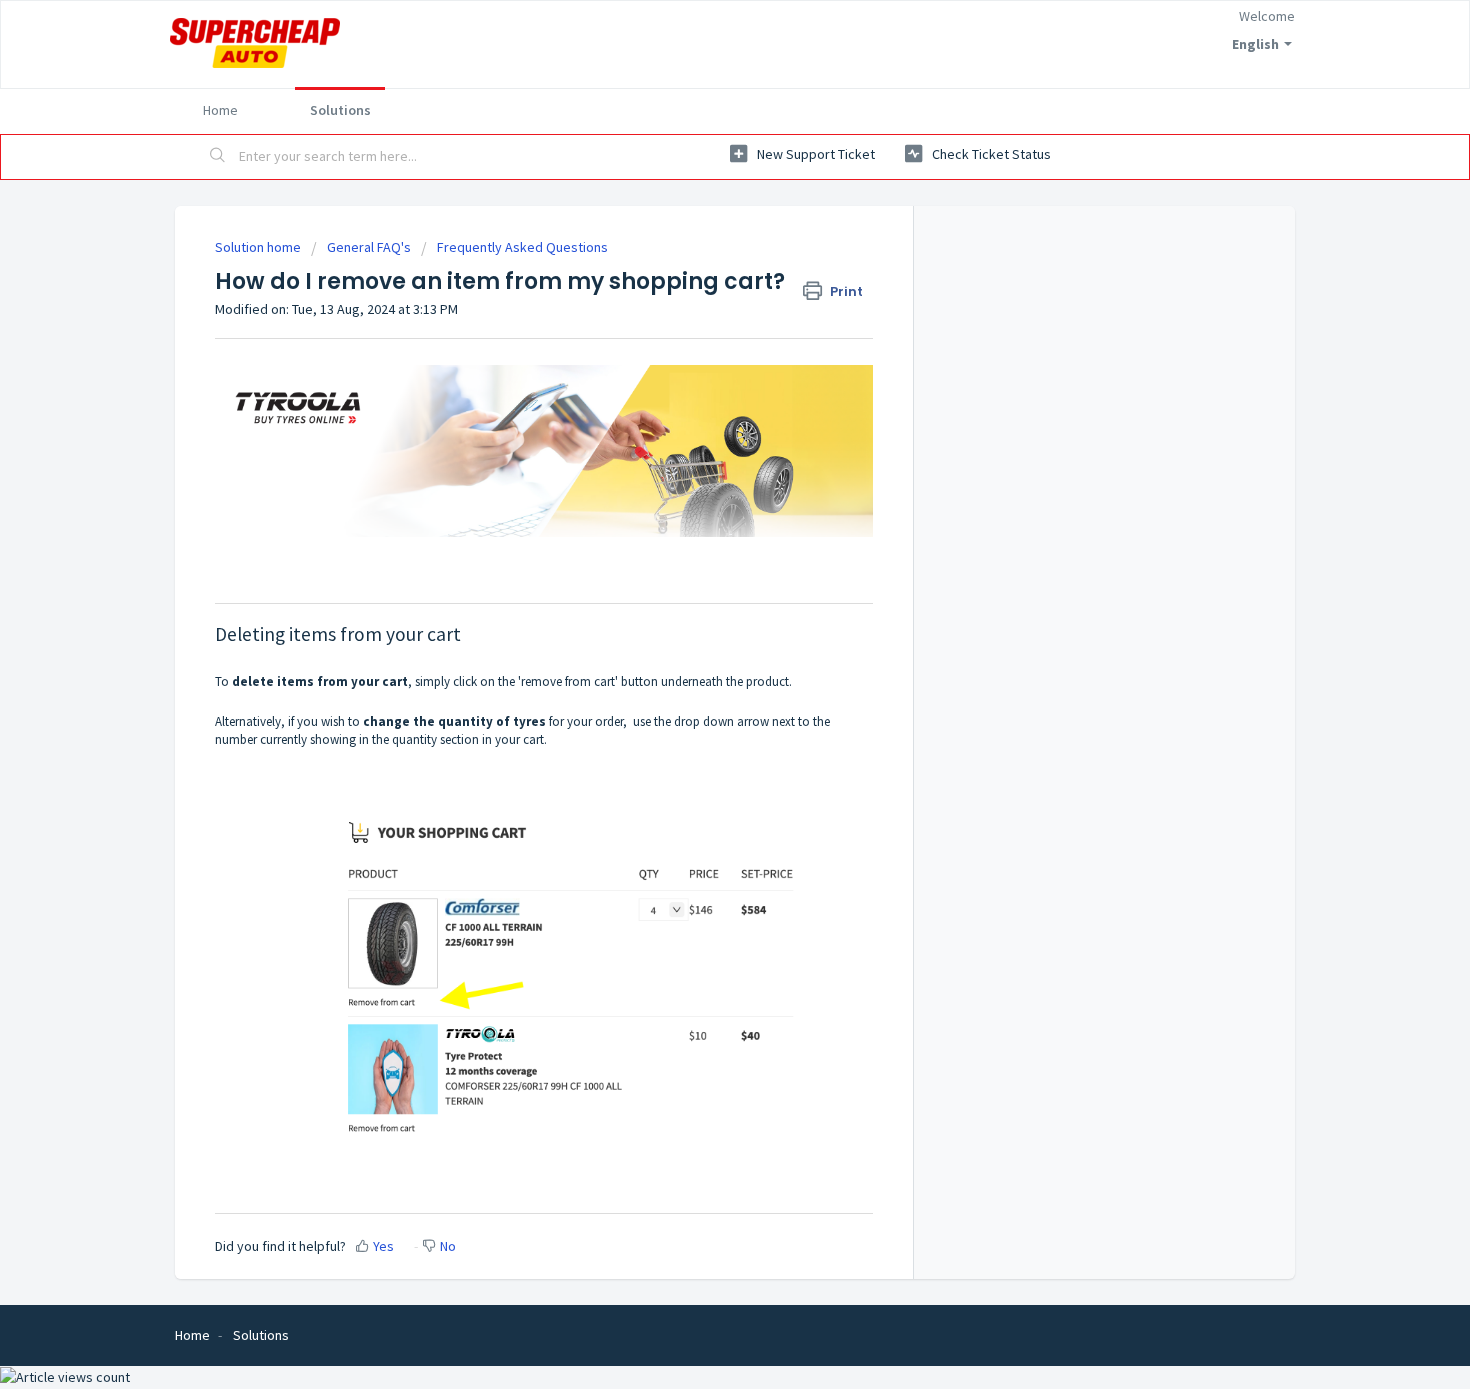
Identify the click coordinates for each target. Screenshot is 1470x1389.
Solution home (259, 247)
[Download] (698, 437)
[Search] (218, 157)
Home (220, 110)
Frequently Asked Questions (522, 247)
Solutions (340, 110)
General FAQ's (369, 247)
